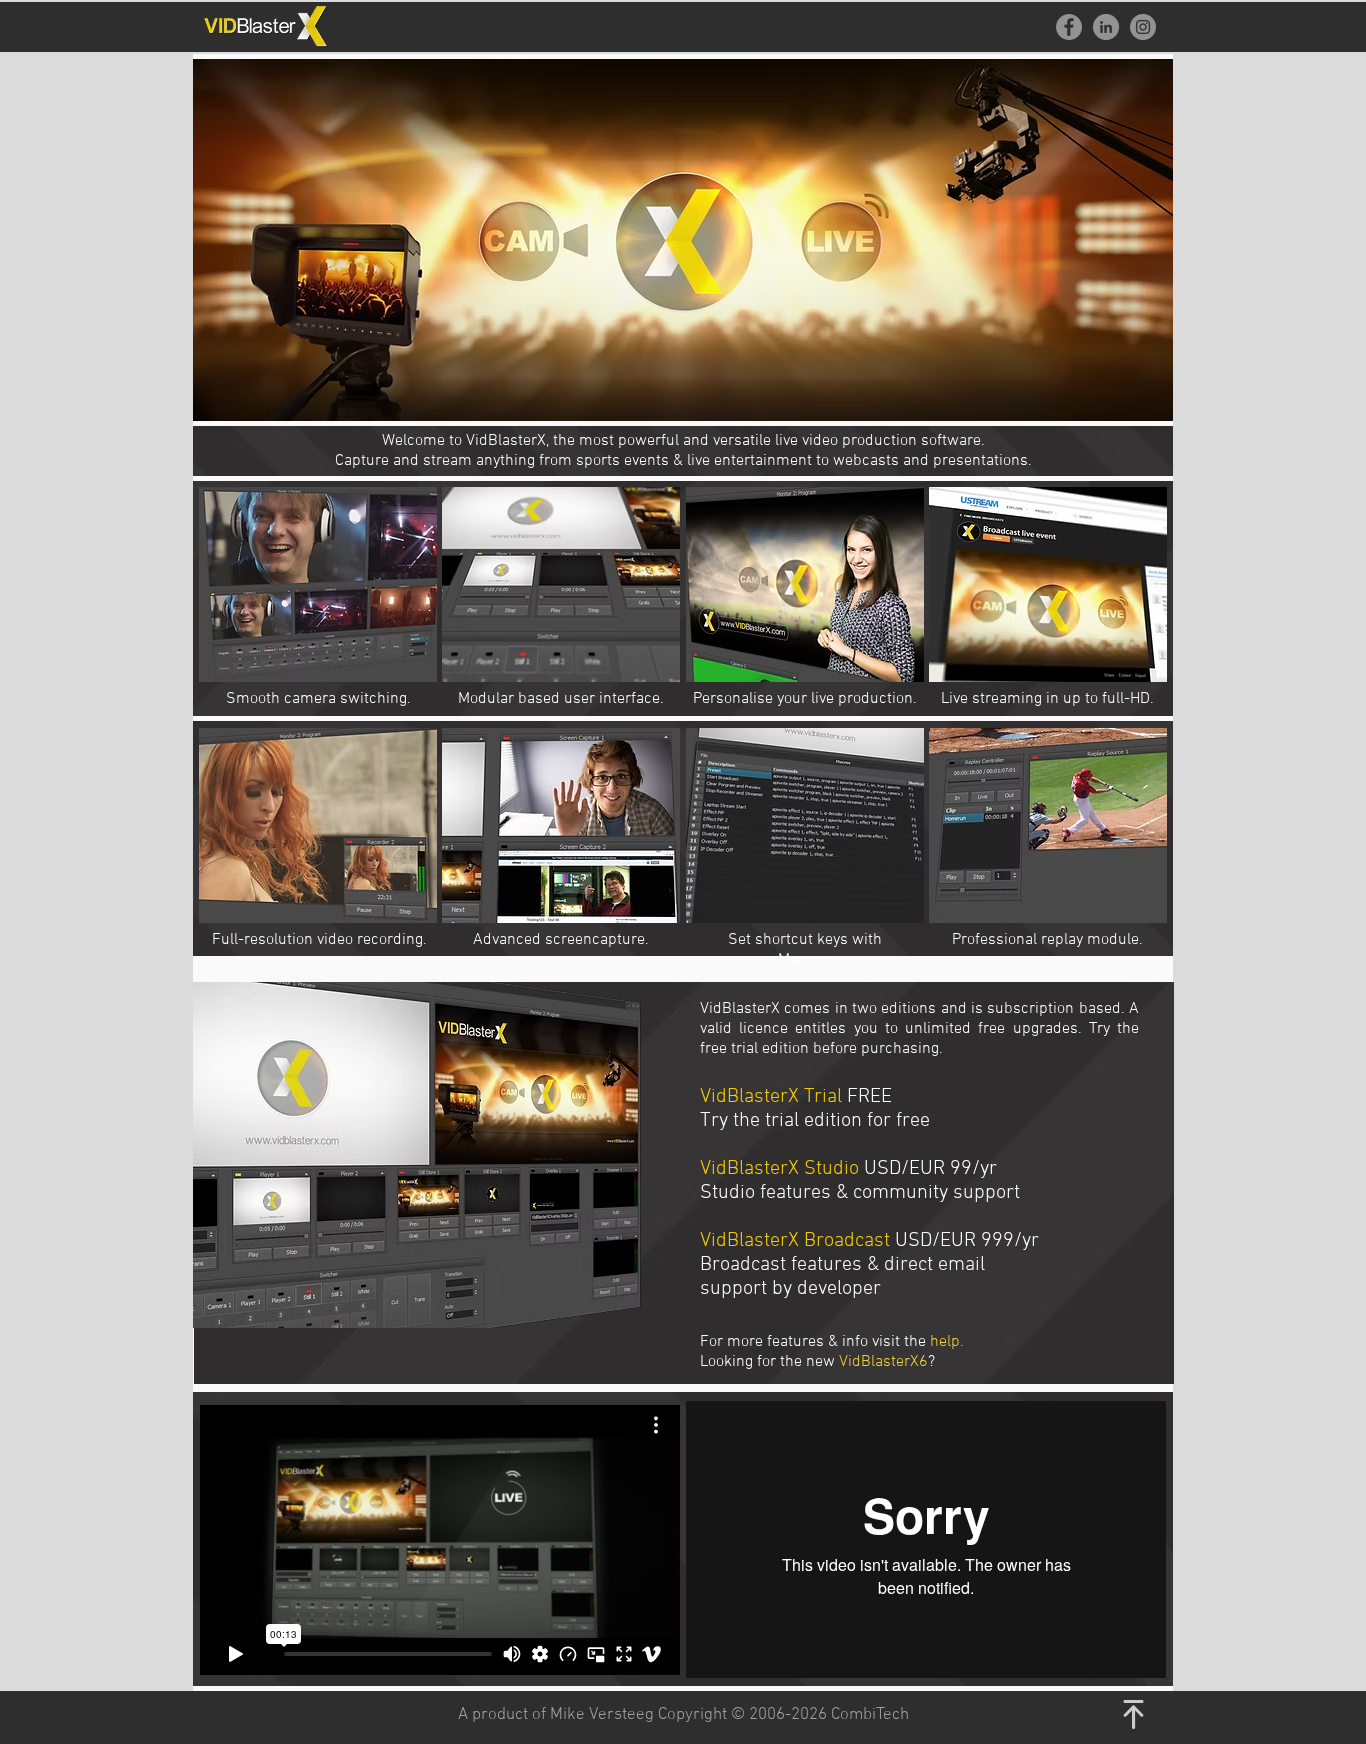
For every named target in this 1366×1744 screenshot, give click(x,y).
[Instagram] (1143, 27)
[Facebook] (1069, 27)
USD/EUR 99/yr (930, 1169)
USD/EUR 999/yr (967, 1241)
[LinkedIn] (1106, 27)
